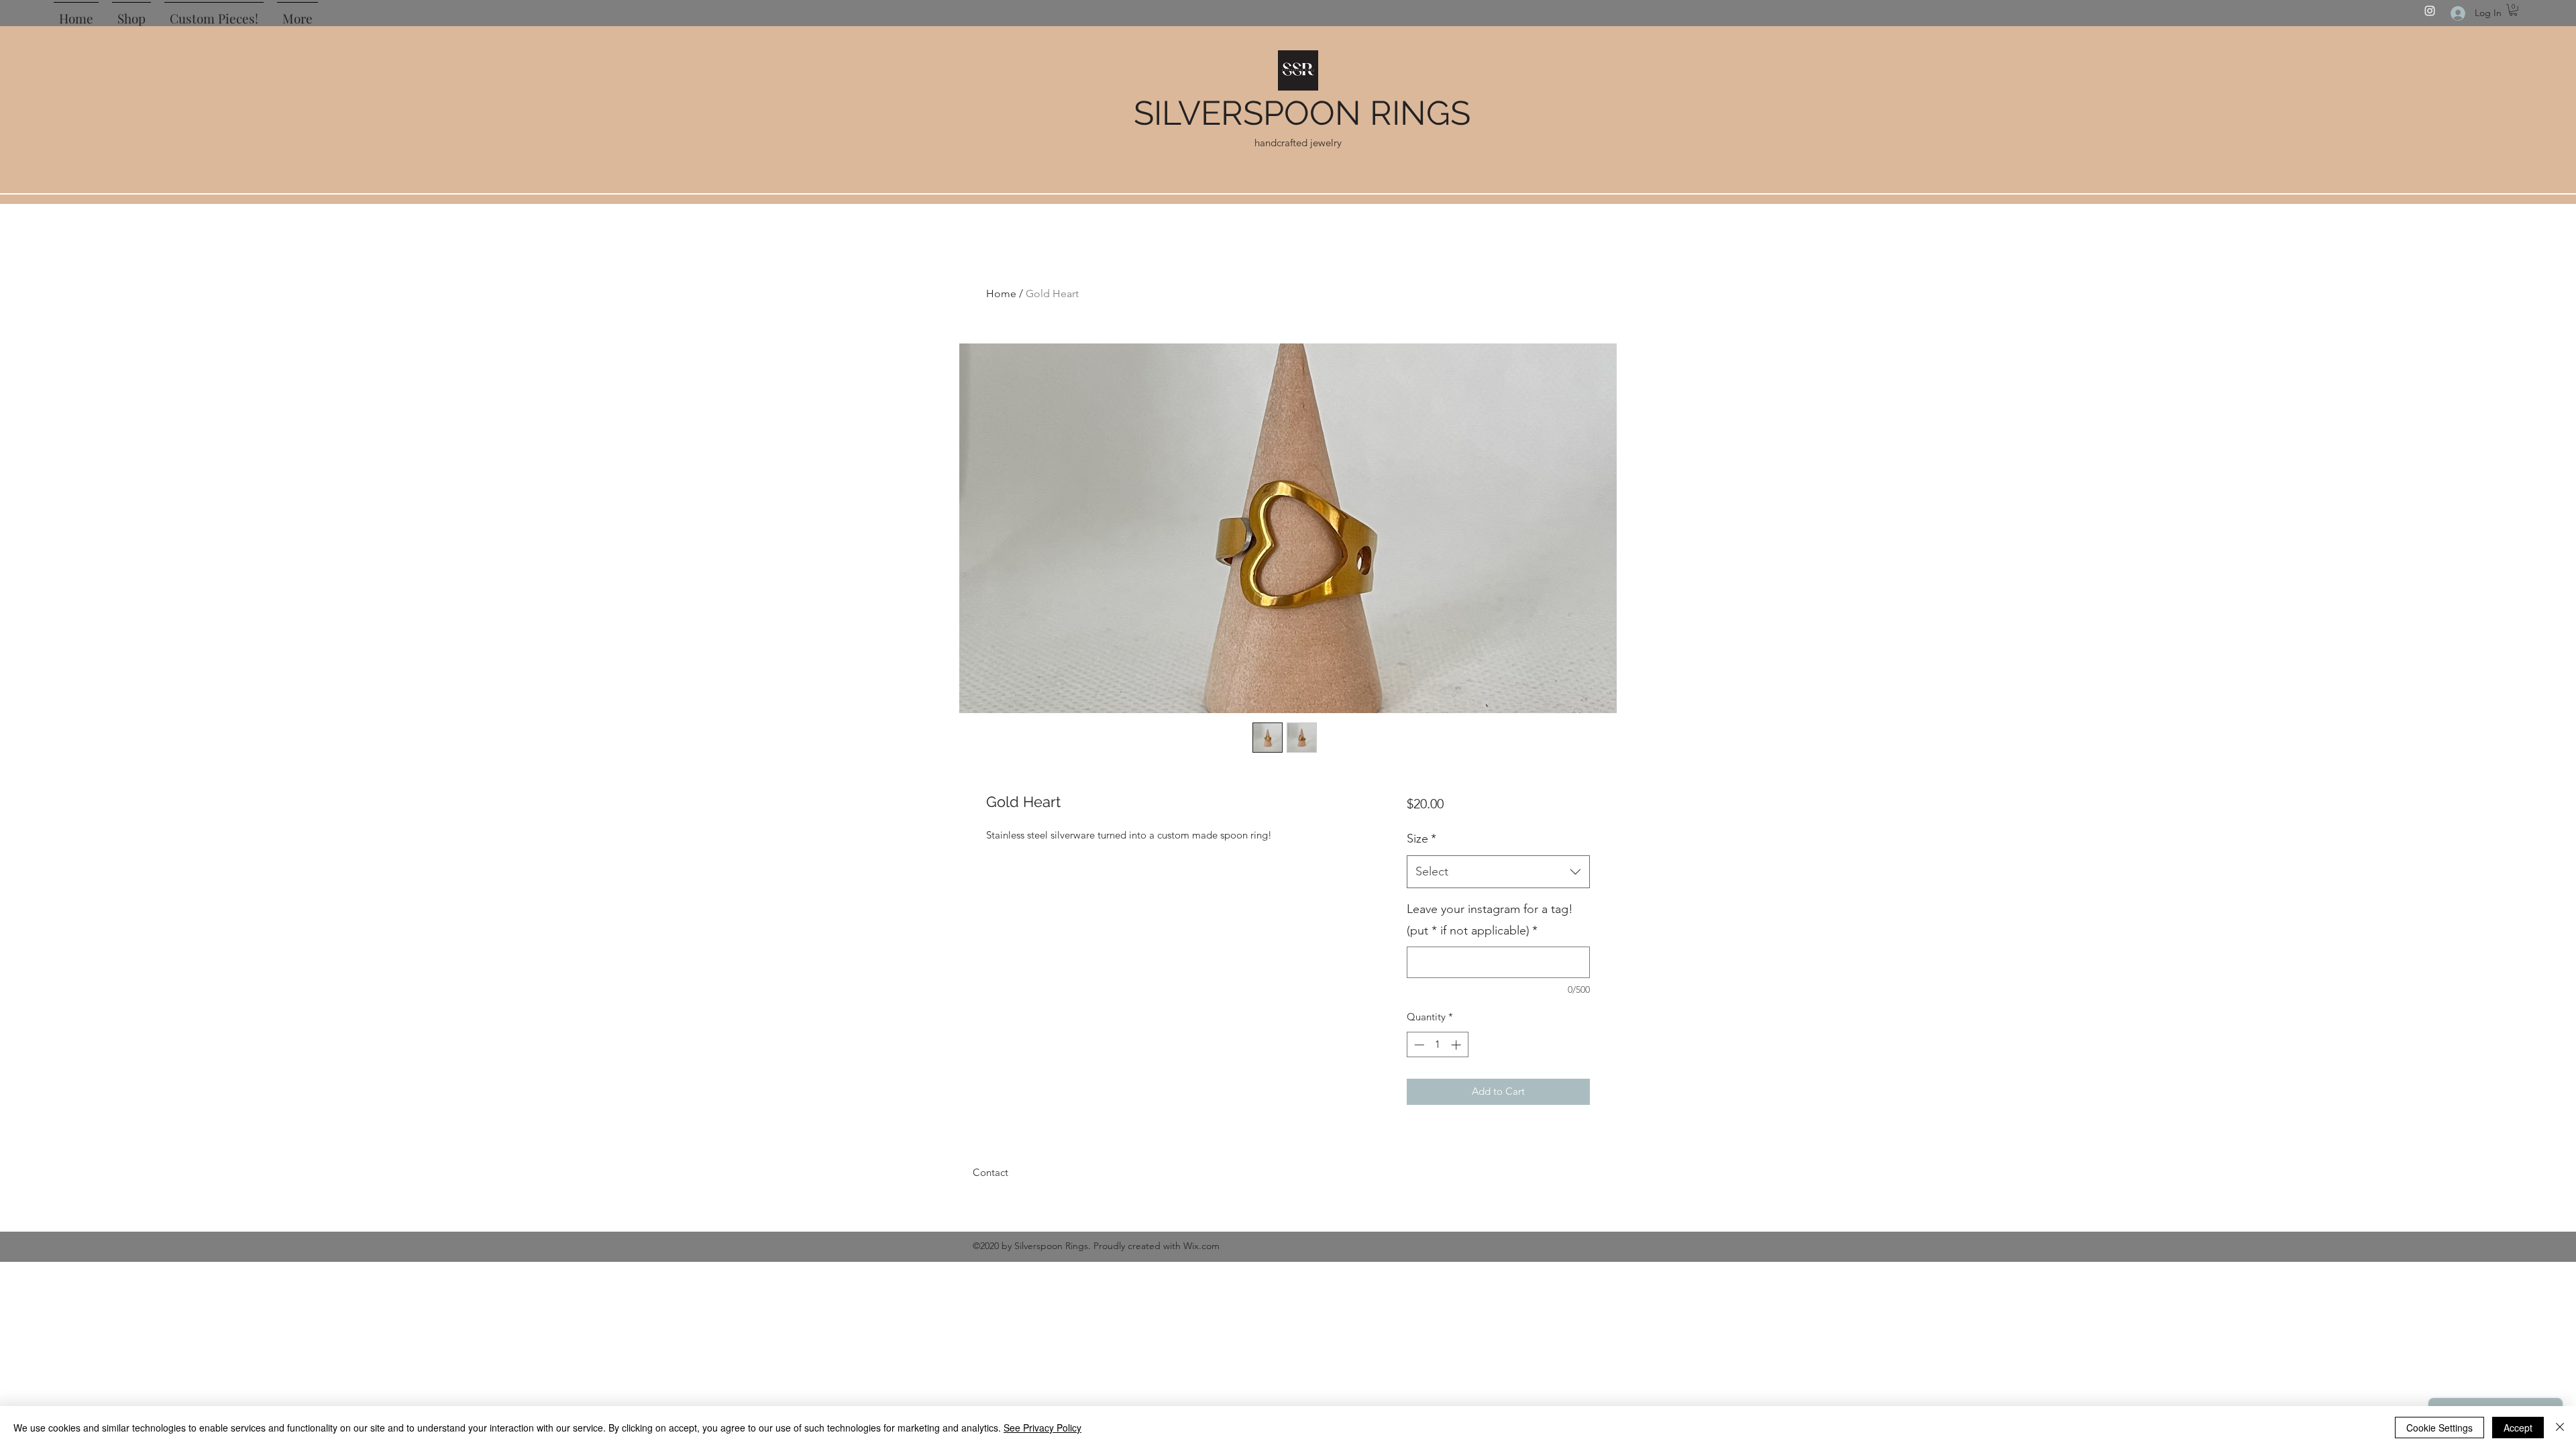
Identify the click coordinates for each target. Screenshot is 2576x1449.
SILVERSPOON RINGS (1302, 113)
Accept (2518, 1428)
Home (1001, 293)
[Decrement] (1418, 1045)
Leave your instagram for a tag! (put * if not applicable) (1490, 920)
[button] (2513, 10)
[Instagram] (2430, 11)
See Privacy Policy (1042, 1428)
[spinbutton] (1437, 1045)
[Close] (2560, 1428)
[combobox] (1498, 872)
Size (1421, 839)
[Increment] (1457, 1045)
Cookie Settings (2439, 1428)
